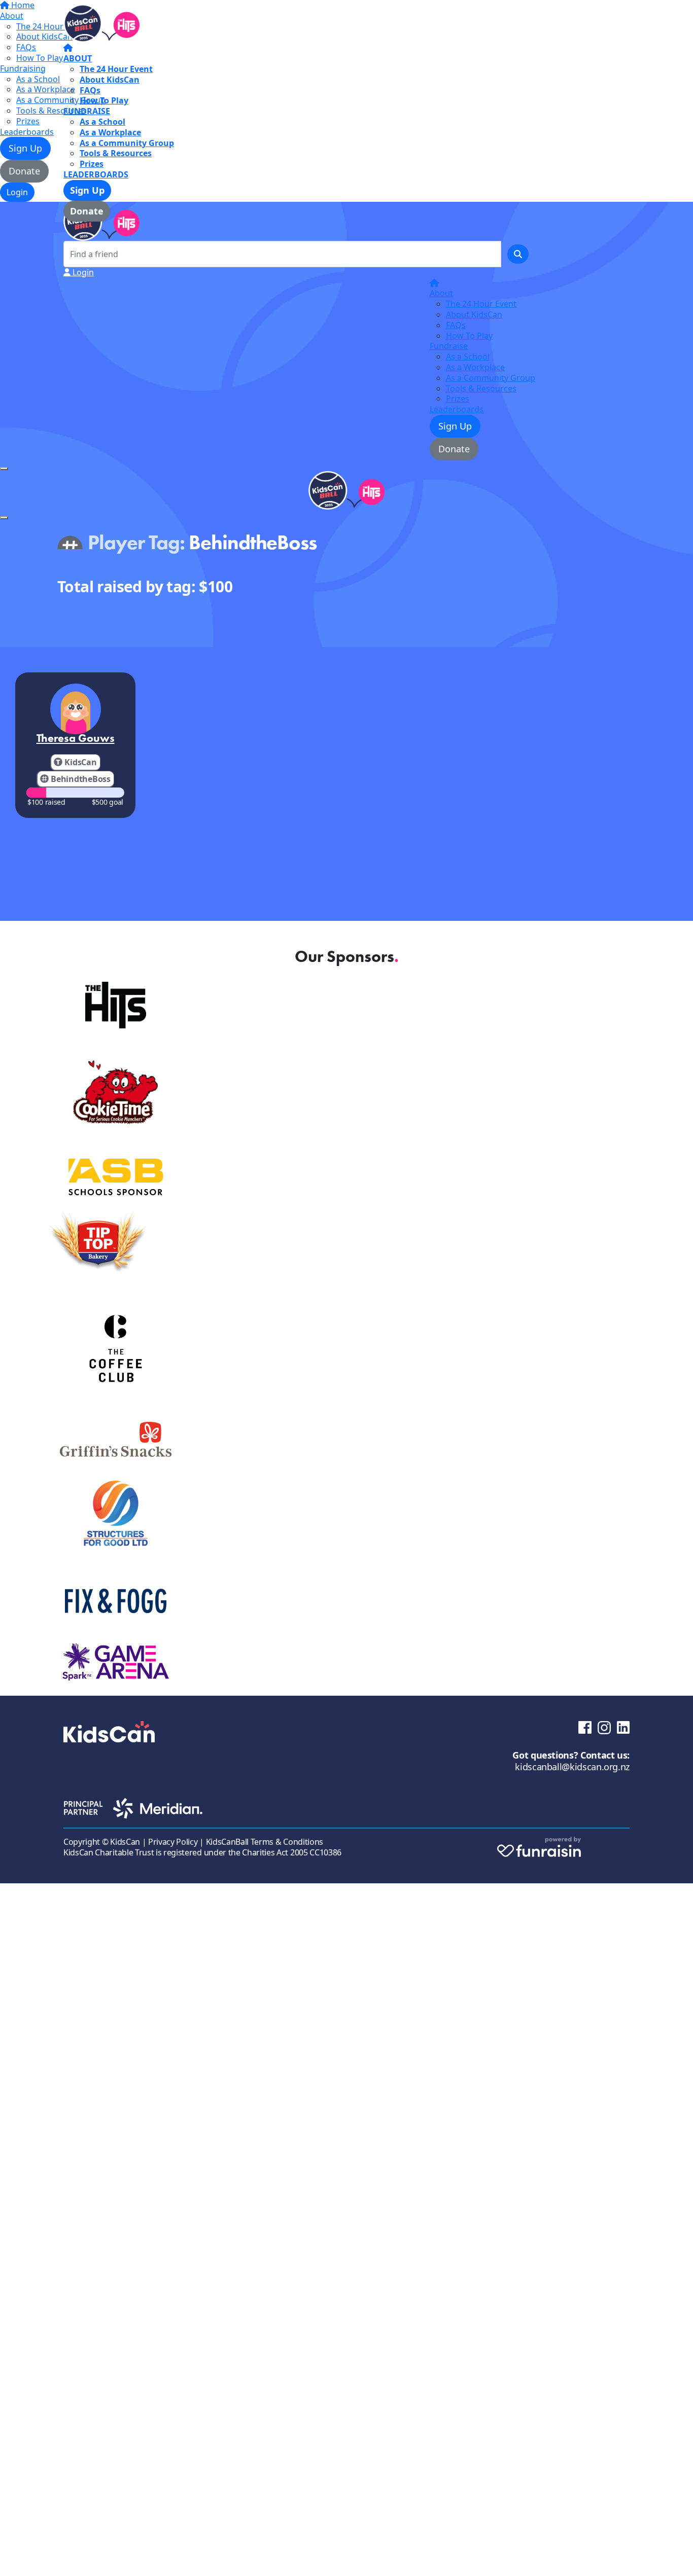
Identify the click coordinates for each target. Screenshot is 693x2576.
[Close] (4, 518)
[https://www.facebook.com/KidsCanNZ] (585, 1726)
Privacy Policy (173, 1842)
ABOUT (78, 58)
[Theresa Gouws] (76, 709)
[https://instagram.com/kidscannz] (604, 1727)
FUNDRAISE (87, 111)
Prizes (92, 164)
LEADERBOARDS (96, 174)
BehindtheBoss (81, 779)
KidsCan (80, 762)
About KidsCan (110, 80)
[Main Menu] (4, 469)
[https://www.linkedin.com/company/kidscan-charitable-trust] (623, 1726)
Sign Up (87, 190)
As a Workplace (110, 132)
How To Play (104, 100)
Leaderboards (457, 409)
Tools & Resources (116, 153)
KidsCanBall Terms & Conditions (265, 1842)
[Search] (518, 254)
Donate (87, 211)
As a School (102, 122)
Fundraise (449, 346)
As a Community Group (127, 143)
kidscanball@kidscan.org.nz (572, 1767)
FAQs (90, 90)
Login (82, 272)
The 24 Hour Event (116, 69)
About (441, 293)
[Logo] (101, 23)
